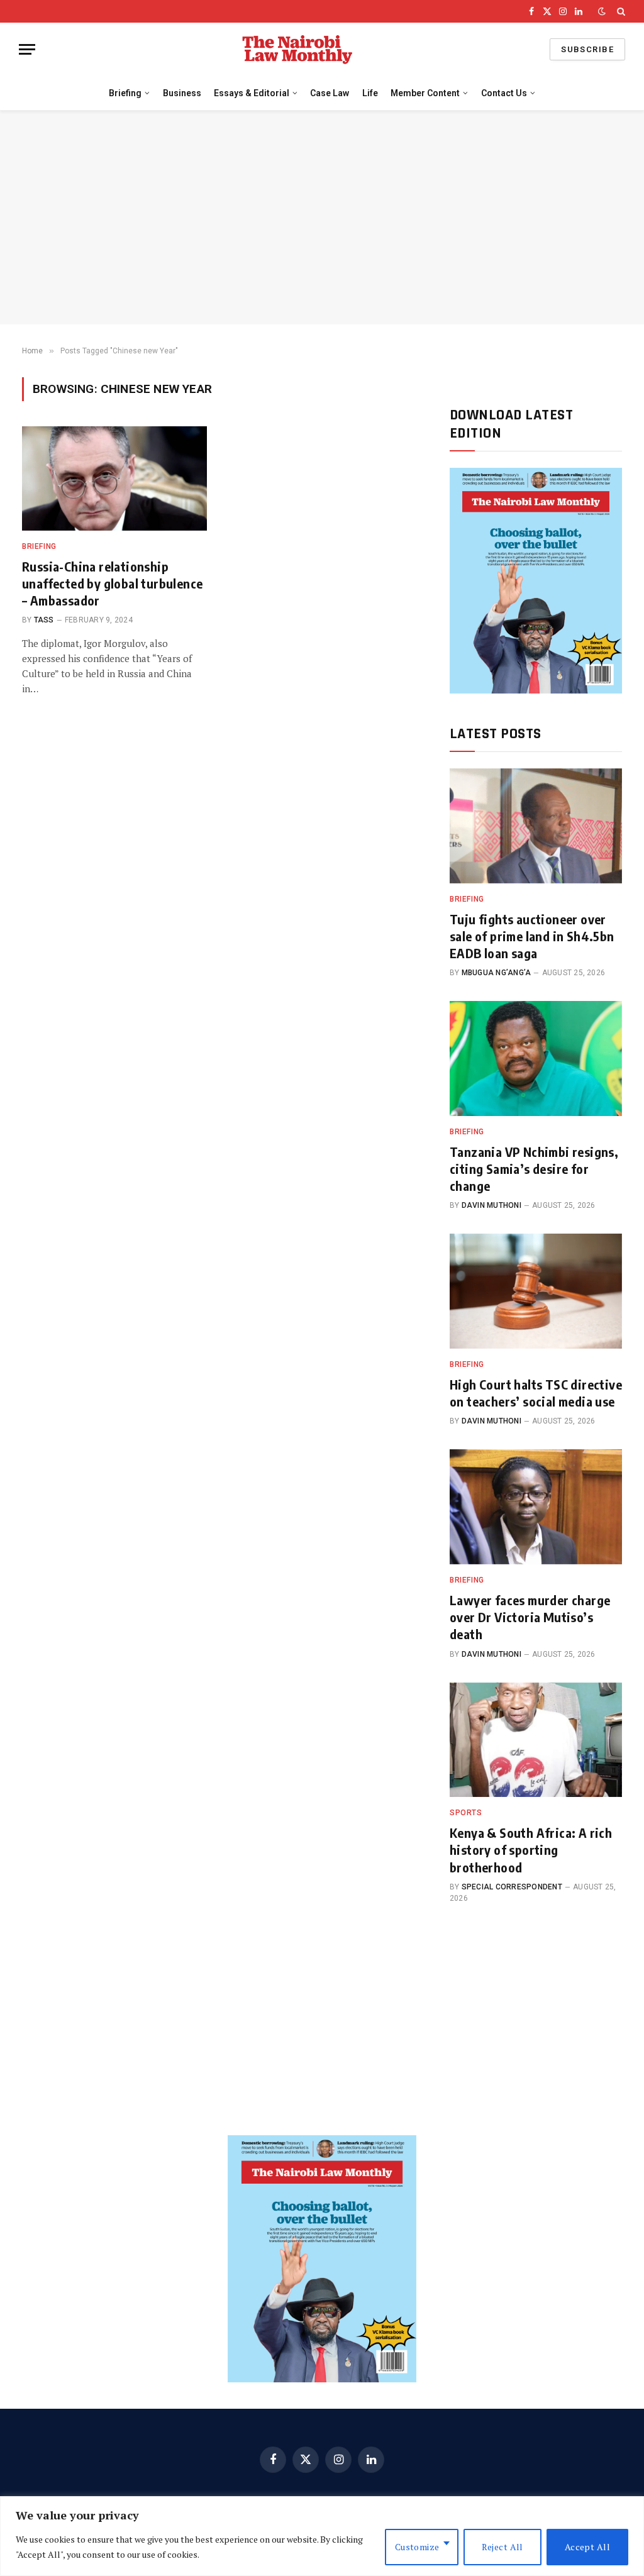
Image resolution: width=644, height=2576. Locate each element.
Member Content (425, 93)
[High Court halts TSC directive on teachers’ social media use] (536, 1291)
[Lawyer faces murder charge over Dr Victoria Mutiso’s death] (536, 1507)
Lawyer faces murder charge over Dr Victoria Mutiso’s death (530, 1617)
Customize (417, 2547)
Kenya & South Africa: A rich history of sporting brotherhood (531, 1849)
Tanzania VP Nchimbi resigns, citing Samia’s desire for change (534, 1169)
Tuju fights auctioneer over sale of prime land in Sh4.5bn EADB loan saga (532, 936)
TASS (44, 620)
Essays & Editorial (252, 93)
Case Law (330, 93)
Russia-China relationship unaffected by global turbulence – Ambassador (112, 583)
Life (370, 93)
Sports (466, 1813)
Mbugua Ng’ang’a (497, 973)
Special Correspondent (512, 1887)
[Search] (620, 11)
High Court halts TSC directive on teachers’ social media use (536, 1393)
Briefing (125, 93)
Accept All (587, 2547)
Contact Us (504, 93)
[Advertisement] (322, 218)
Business (182, 93)
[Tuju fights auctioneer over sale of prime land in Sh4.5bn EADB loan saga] (536, 826)
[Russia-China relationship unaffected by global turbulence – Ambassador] (114, 478)
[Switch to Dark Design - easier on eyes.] (602, 11)
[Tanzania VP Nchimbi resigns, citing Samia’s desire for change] (536, 1059)
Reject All (502, 2547)
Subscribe (587, 49)
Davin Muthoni (491, 1205)
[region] (322, 2536)
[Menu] (27, 49)
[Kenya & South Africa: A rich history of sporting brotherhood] (536, 1740)
